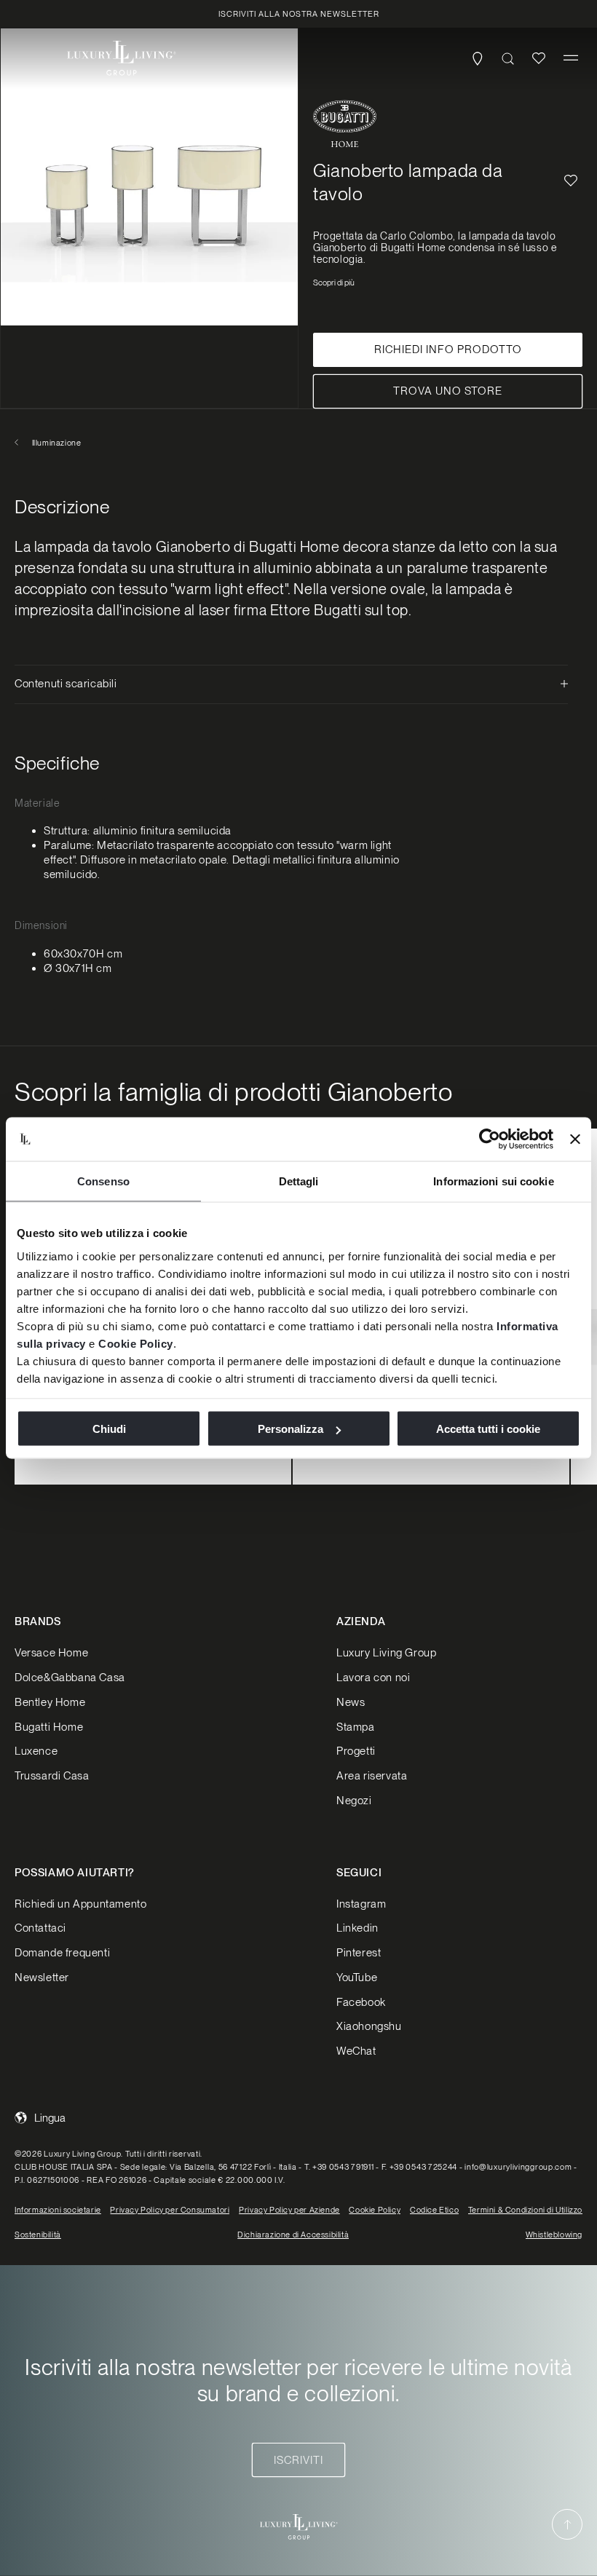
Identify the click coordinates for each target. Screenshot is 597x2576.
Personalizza (290, 1429)
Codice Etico (434, 2210)
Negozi (354, 1801)
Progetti (356, 1751)
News (351, 1702)
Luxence (36, 1751)
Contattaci (40, 1928)
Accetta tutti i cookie (488, 1429)
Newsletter (42, 1978)
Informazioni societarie (58, 2210)
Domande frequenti (62, 1953)
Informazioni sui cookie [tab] (493, 1181)
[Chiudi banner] (575, 1139)
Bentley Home (50, 1702)
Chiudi (109, 1429)
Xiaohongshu (369, 2026)
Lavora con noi (373, 1678)
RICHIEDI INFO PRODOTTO (448, 349)
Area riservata (372, 1776)
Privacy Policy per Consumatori (170, 2210)
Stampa (356, 1727)
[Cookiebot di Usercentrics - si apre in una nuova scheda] (490, 1139)
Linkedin (357, 1928)
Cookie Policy (136, 1343)
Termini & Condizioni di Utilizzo (525, 2210)
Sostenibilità (38, 2235)
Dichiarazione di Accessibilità (293, 2235)
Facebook (361, 2002)
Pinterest (359, 1953)
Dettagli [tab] (299, 1181)
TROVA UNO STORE (448, 391)
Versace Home (51, 1653)
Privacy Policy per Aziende (289, 2210)
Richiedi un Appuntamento (80, 1904)
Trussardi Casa (52, 1776)
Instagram (361, 1904)
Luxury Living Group (386, 1653)
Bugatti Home (49, 1727)
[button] (571, 58)
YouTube (357, 1978)
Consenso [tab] (103, 1181)
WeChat (356, 2051)
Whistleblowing (554, 2235)
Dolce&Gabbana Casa (70, 1678)
